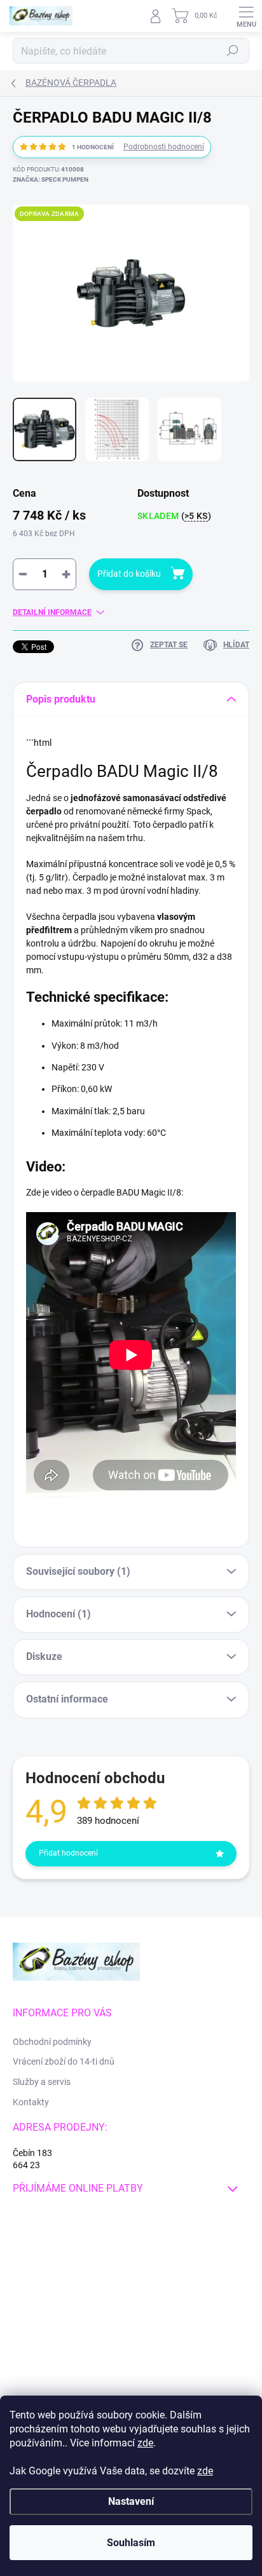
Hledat (233, 51)
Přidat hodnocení (68, 1853)
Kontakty (31, 2102)
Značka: (51, 179)
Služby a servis (42, 2082)
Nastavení (131, 2501)
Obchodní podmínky (52, 2042)
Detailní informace (52, 612)
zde (145, 2443)
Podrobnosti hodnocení (164, 147)
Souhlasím (131, 2543)
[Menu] (246, 16)
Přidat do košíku (129, 574)
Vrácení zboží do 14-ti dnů (64, 2061)
